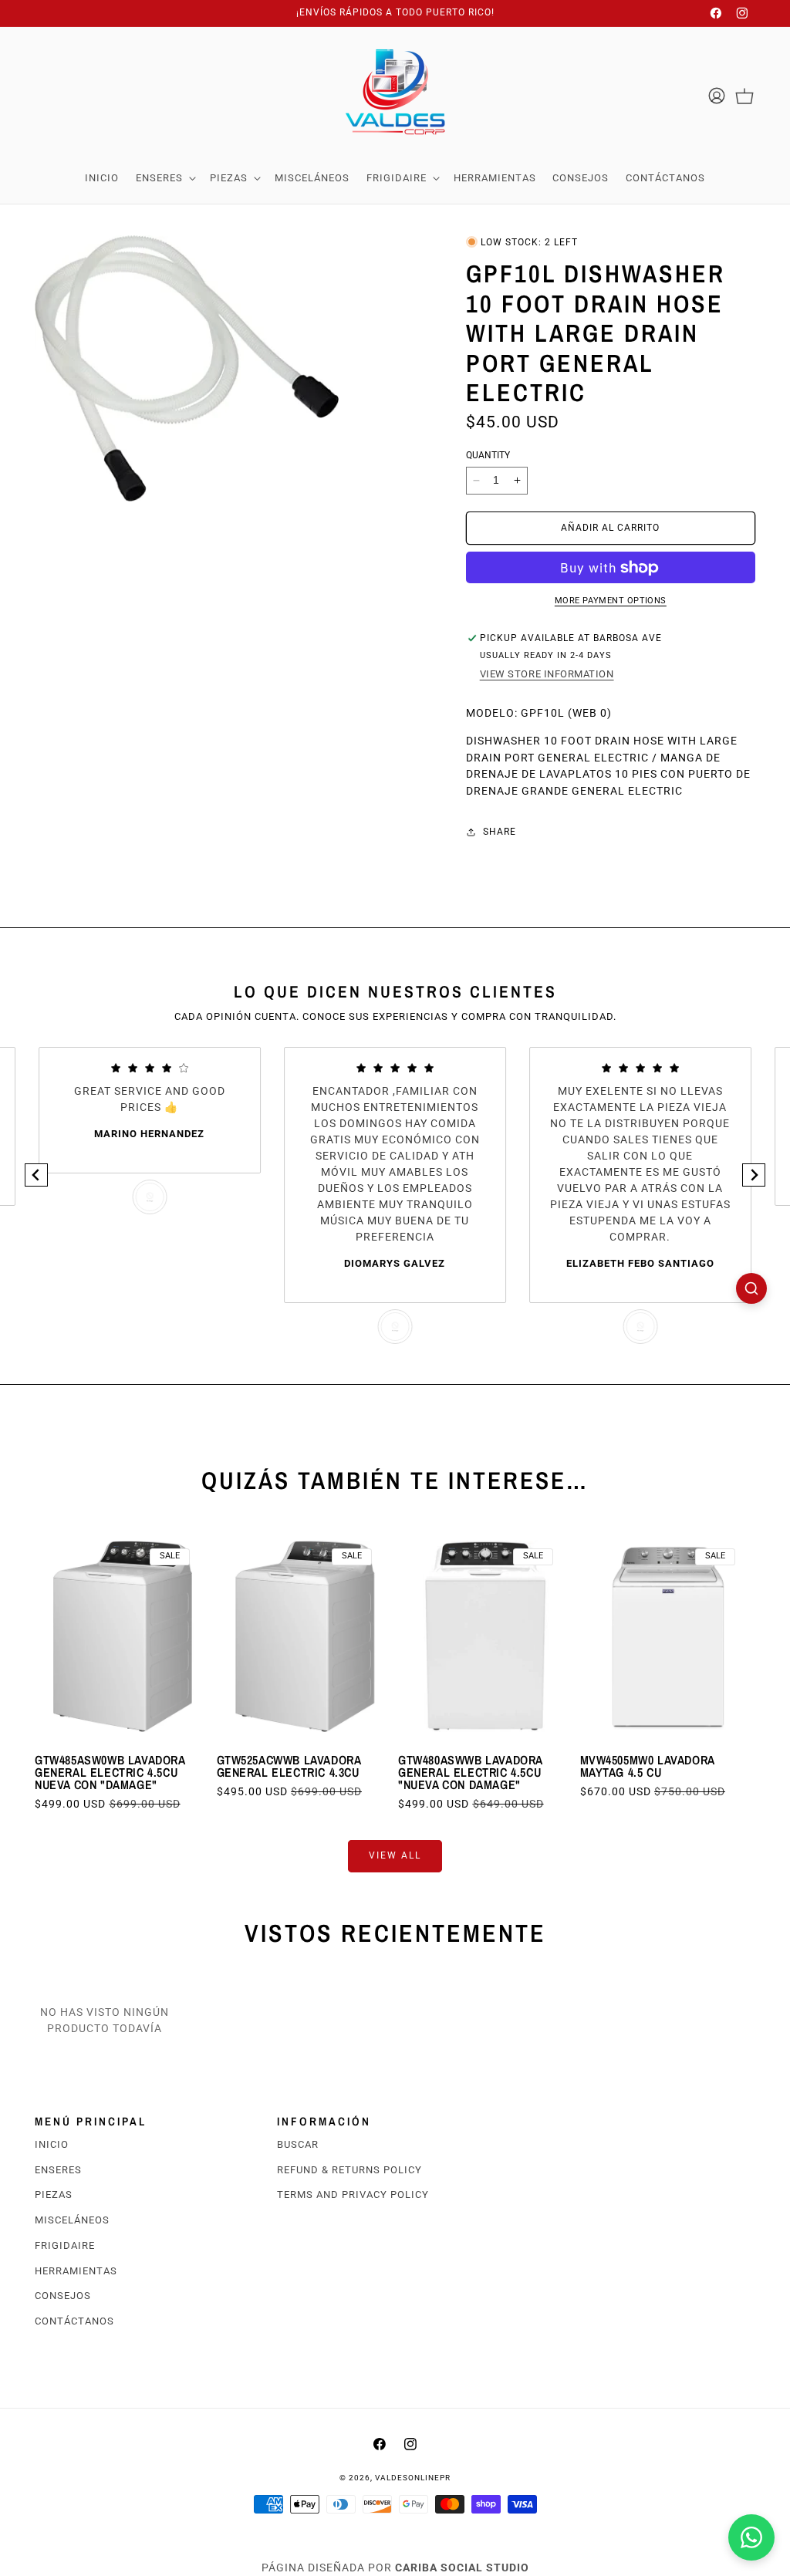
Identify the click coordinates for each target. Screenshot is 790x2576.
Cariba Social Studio (462, 2568)
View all (395, 1855)
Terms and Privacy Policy (353, 2194)
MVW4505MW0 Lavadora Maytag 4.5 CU (647, 1766)
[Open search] (751, 1288)
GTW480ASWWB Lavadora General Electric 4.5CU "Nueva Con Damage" (470, 1772)
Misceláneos (72, 2220)
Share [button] (500, 832)
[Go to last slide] (36, 1175)
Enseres (58, 2170)
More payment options (611, 601)
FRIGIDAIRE (65, 2245)
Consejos (63, 2296)
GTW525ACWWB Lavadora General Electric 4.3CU (289, 1766)
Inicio (52, 2144)
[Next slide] (754, 1175)
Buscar (298, 2144)
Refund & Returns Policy (349, 2170)
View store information (547, 674)
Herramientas (76, 2271)
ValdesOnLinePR (413, 2478)
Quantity (488, 455)
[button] (164, 178)
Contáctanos (74, 2321)
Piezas (54, 2194)
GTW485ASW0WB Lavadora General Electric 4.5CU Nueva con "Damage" (110, 1772)
